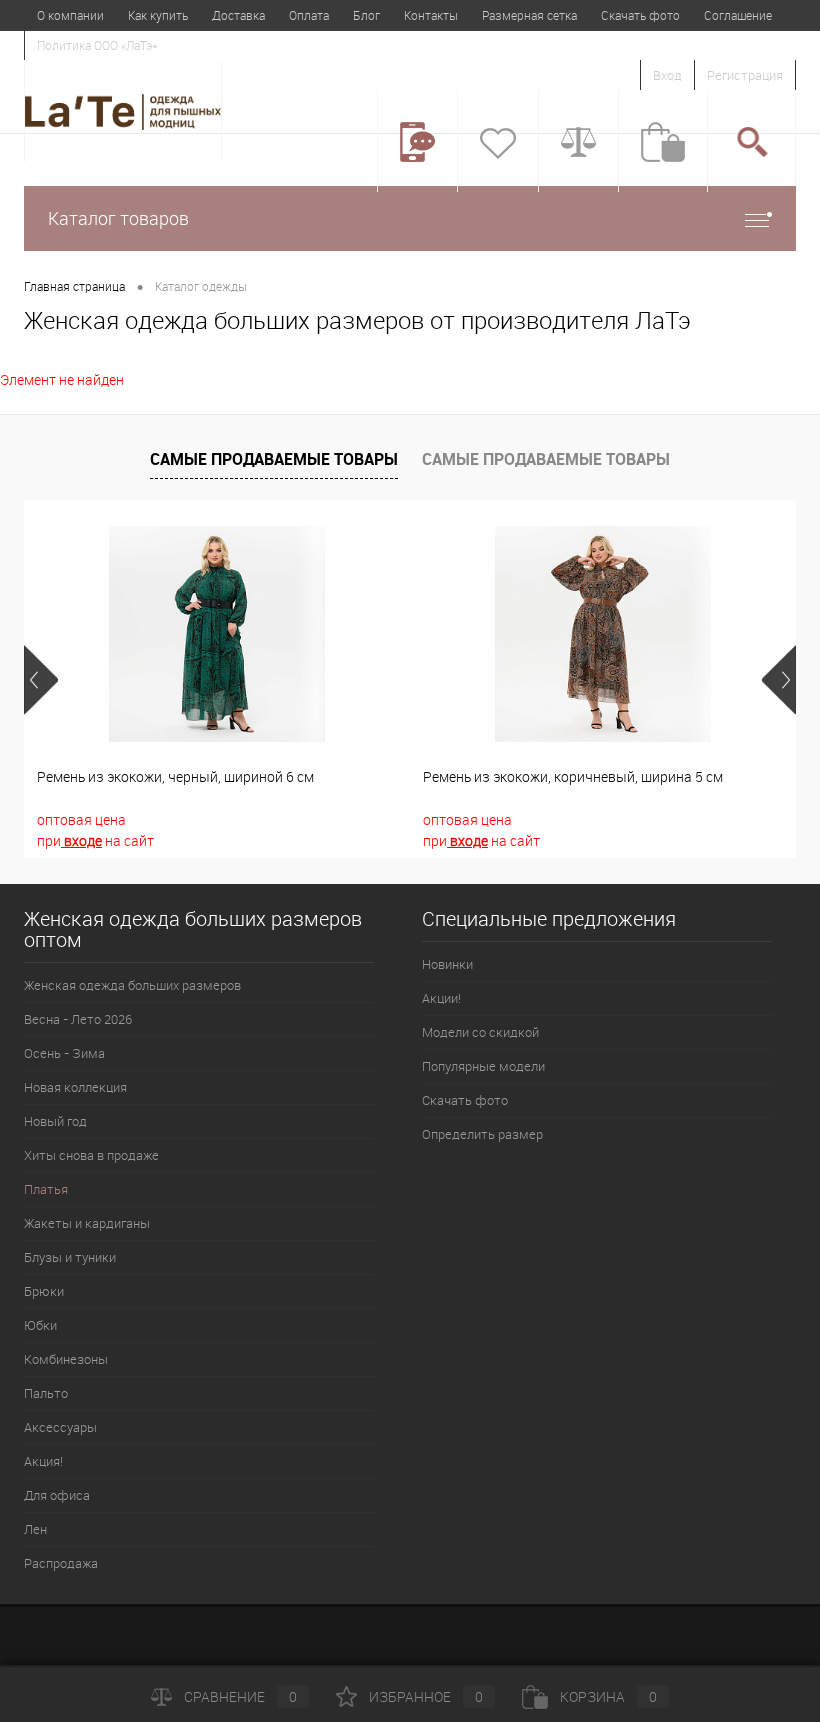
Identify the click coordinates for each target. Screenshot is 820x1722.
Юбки (40, 1325)
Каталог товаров (118, 218)
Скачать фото (640, 15)
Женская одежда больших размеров (132, 985)
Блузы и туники (70, 1257)
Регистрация (745, 75)
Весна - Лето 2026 (78, 1019)
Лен (35, 1529)
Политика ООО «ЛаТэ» (97, 45)
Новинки (447, 964)
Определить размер (482, 1134)
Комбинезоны (66, 1359)
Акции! (441, 998)
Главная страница (74, 286)
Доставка (238, 15)
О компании (70, 15)
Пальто (46, 1393)
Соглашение (738, 15)
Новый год (55, 1121)
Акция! (43, 1461)
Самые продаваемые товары (274, 459)
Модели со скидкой (480, 1032)
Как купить (158, 15)
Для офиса (57, 1495)
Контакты (431, 15)
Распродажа (61, 1563)
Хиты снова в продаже (91, 1155)
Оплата (309, 15)
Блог (366, 15)
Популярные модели (483, 1066)
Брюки (44, 1291)
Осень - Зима (64, 1053)
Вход (667, 75)
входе (81, 840)
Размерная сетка (529, 15)
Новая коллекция (75, 1087)
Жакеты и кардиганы (87, 1223)
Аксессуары (60, 1427)
